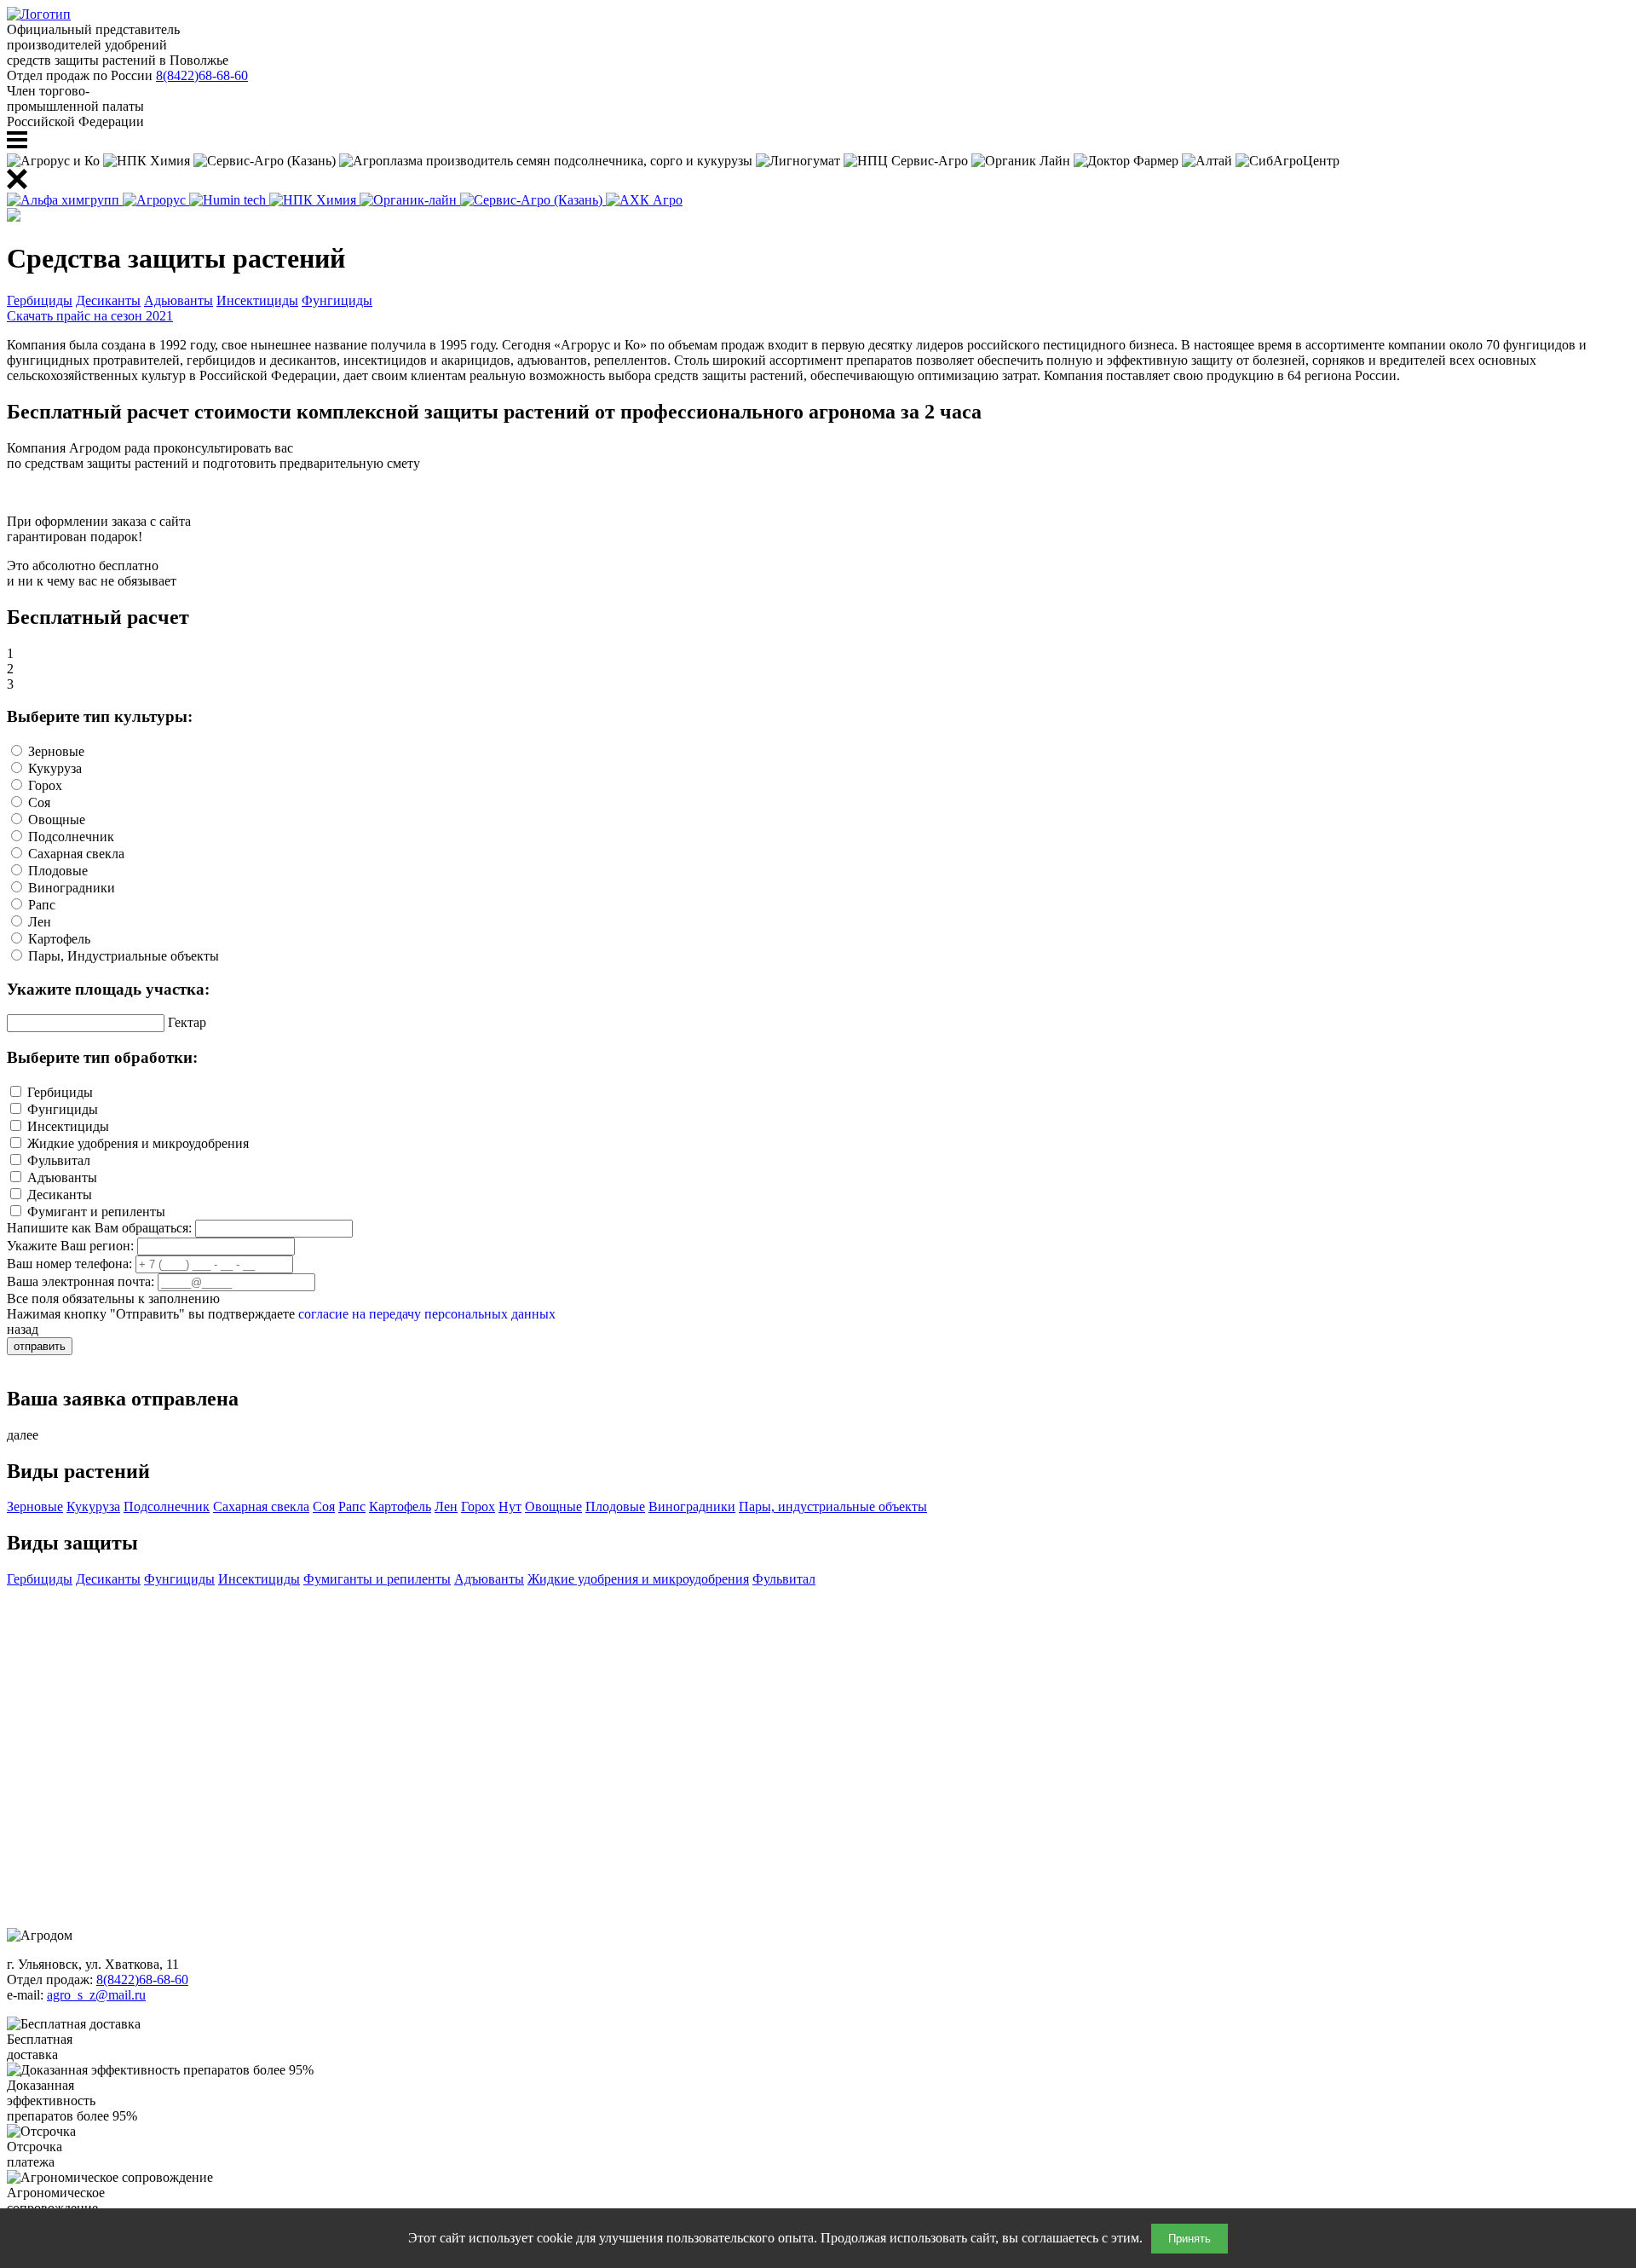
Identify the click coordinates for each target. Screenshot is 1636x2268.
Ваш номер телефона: (69, 1264)
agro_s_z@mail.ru (96, 1995)
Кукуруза (93, 1506)
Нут (510, 1506)
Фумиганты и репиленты (377, 1579)
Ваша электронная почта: (81, 1281)
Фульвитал (784, 1579)
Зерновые (35, 1506)
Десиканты (108, 300)
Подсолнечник (167, 1506)
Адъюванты (489, 1579)
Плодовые (615, 1506)
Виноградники (692, 1506)
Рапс (352, 1506)
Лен (446, 1506)
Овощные (553, 1506)
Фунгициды (337, 300)
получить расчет (55, 492)
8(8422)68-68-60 (202, 75)
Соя (324, 1506)
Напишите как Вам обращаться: (99, 1228)
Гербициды (40, 300)
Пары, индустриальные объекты (833, 1506)
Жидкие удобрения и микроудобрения (638, 1579)
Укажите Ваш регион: (70, 1246)
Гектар (187, 1022)
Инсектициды (257, 300)
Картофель (400, 1506)
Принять (1190, 2239)
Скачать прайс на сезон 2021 (90, 316)
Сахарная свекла (261, 1506)
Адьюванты (179, 300)
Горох (478, 1506)
